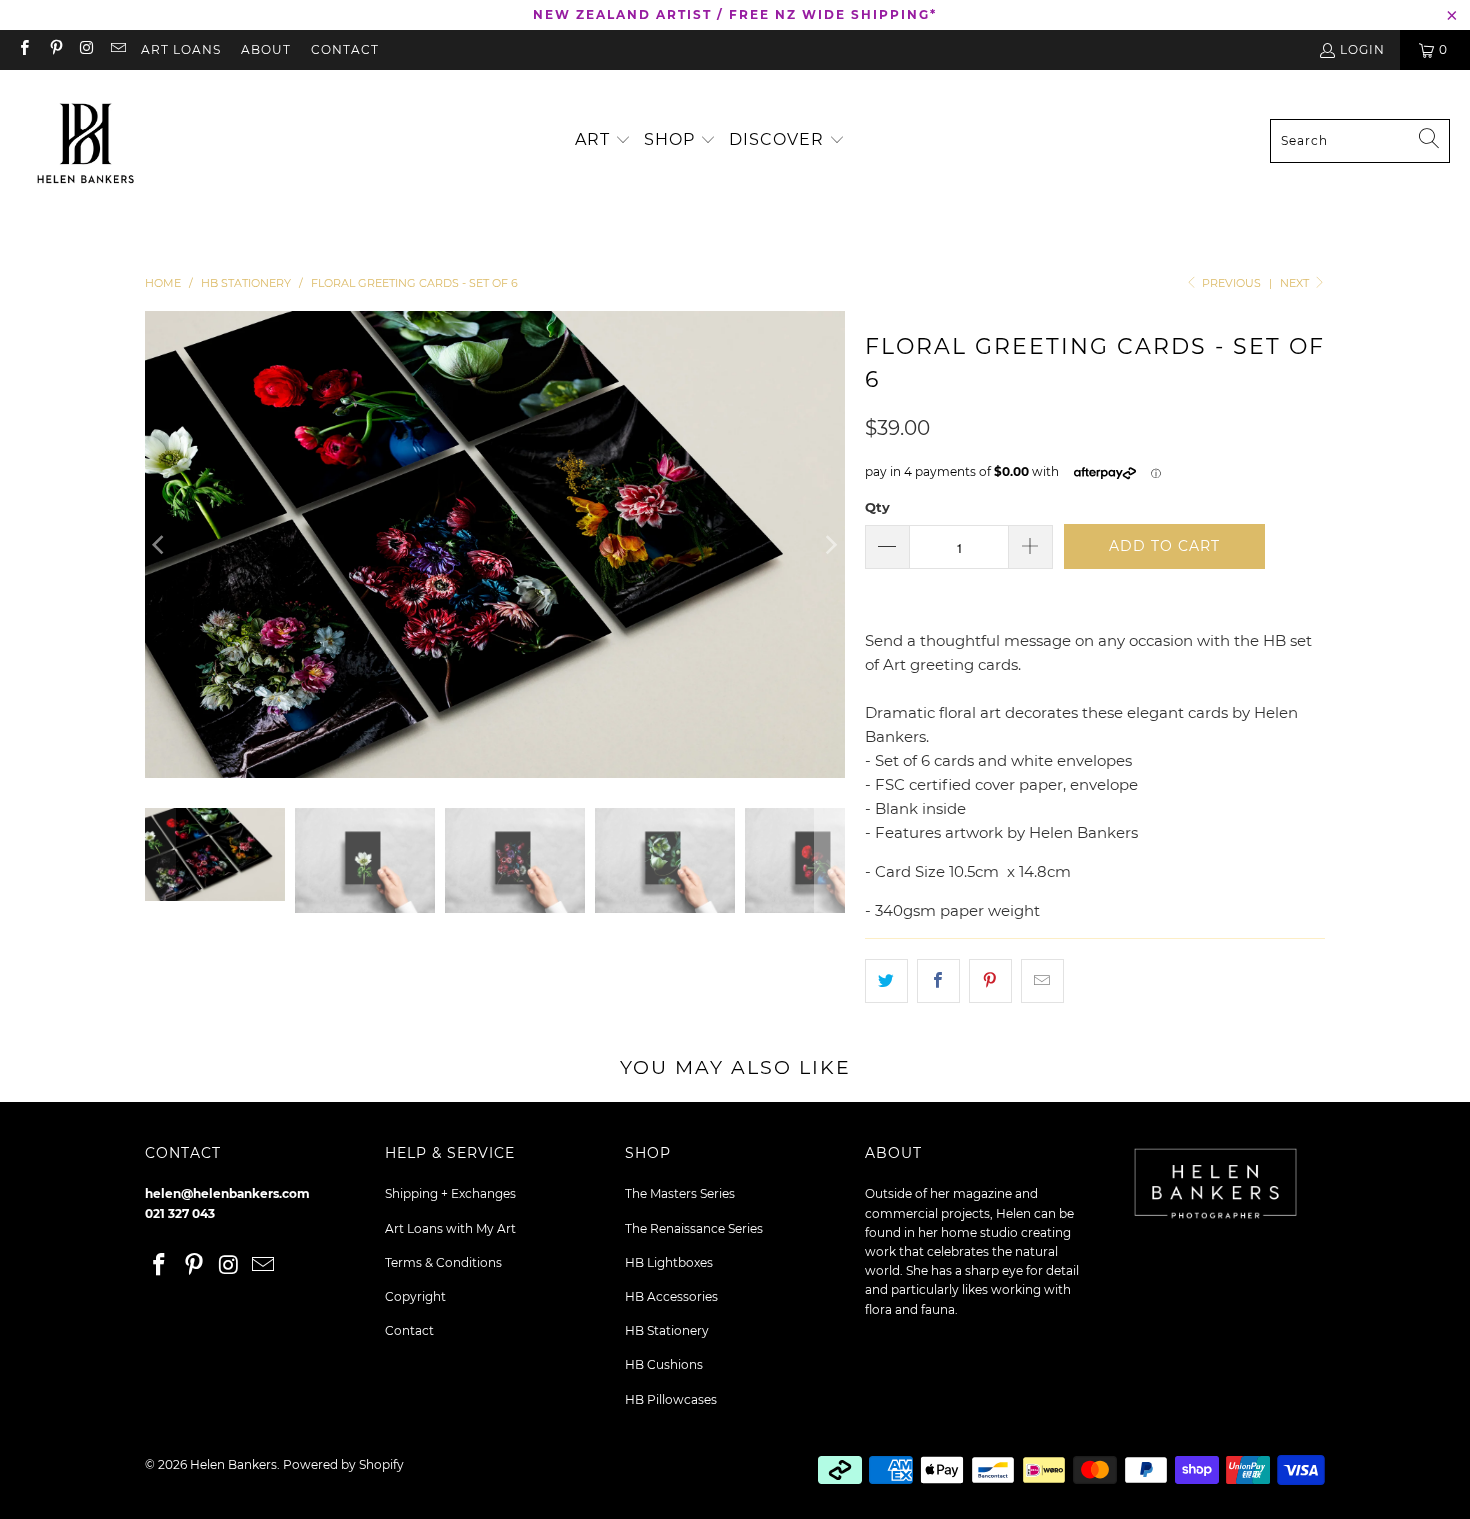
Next (1296, 283)
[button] (603, 141)
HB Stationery (667, 1330)
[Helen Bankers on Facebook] (23, 49)
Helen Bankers (233, 1464)
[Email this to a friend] (1042, 981)
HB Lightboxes (669, 1262)
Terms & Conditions (443, 1262)
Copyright (415, 1296)
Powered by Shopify (343, 1464)
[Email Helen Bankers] (117, 49)
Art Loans (181, 49)
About (266, 49)
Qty (877, 507)
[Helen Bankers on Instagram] (86, 49)
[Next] (830, 544)
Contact (345, 49)
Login (1362, 49)
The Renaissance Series (694, 1228)
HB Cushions (664, 1364)
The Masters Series (680, 1193)
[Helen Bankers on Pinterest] (54, 49)
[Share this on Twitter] (886, 981)
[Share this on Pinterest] (990, 981)
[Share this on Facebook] (938, 981)
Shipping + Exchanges (450, 1193)
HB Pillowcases (671, 1399)
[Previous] (160, 544)
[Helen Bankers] (85, 140)
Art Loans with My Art (450, 1228)
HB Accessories (671, 1296)
